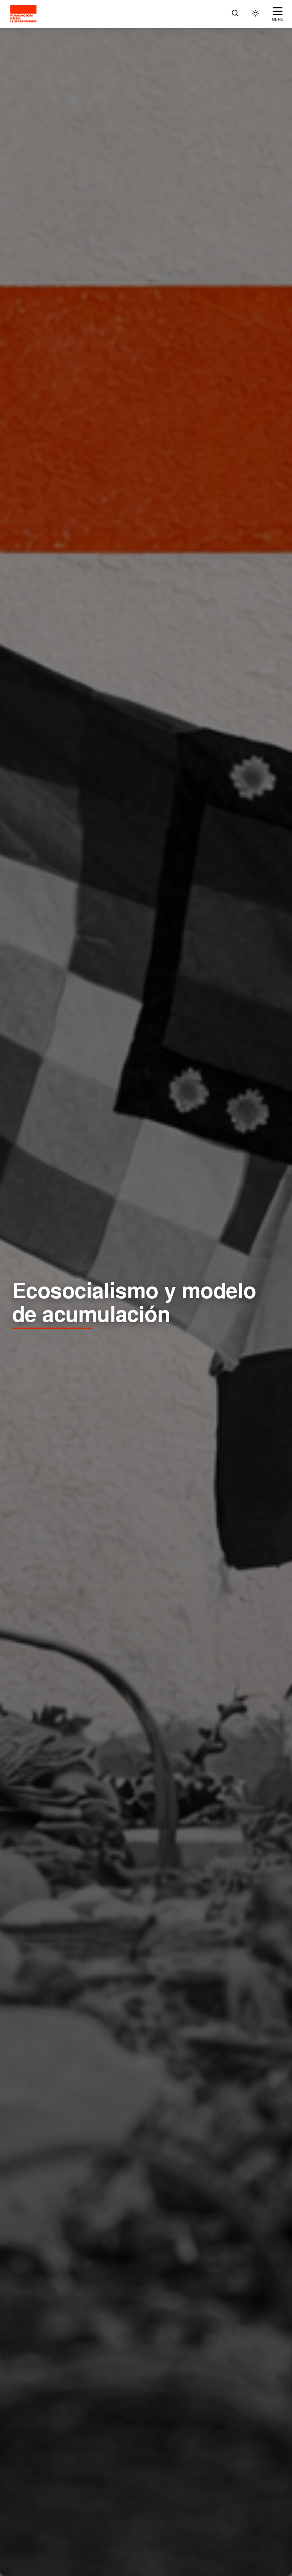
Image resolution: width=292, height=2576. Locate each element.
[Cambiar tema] (255, 14)
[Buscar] (235, 14)
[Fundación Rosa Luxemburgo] (25, 14)
